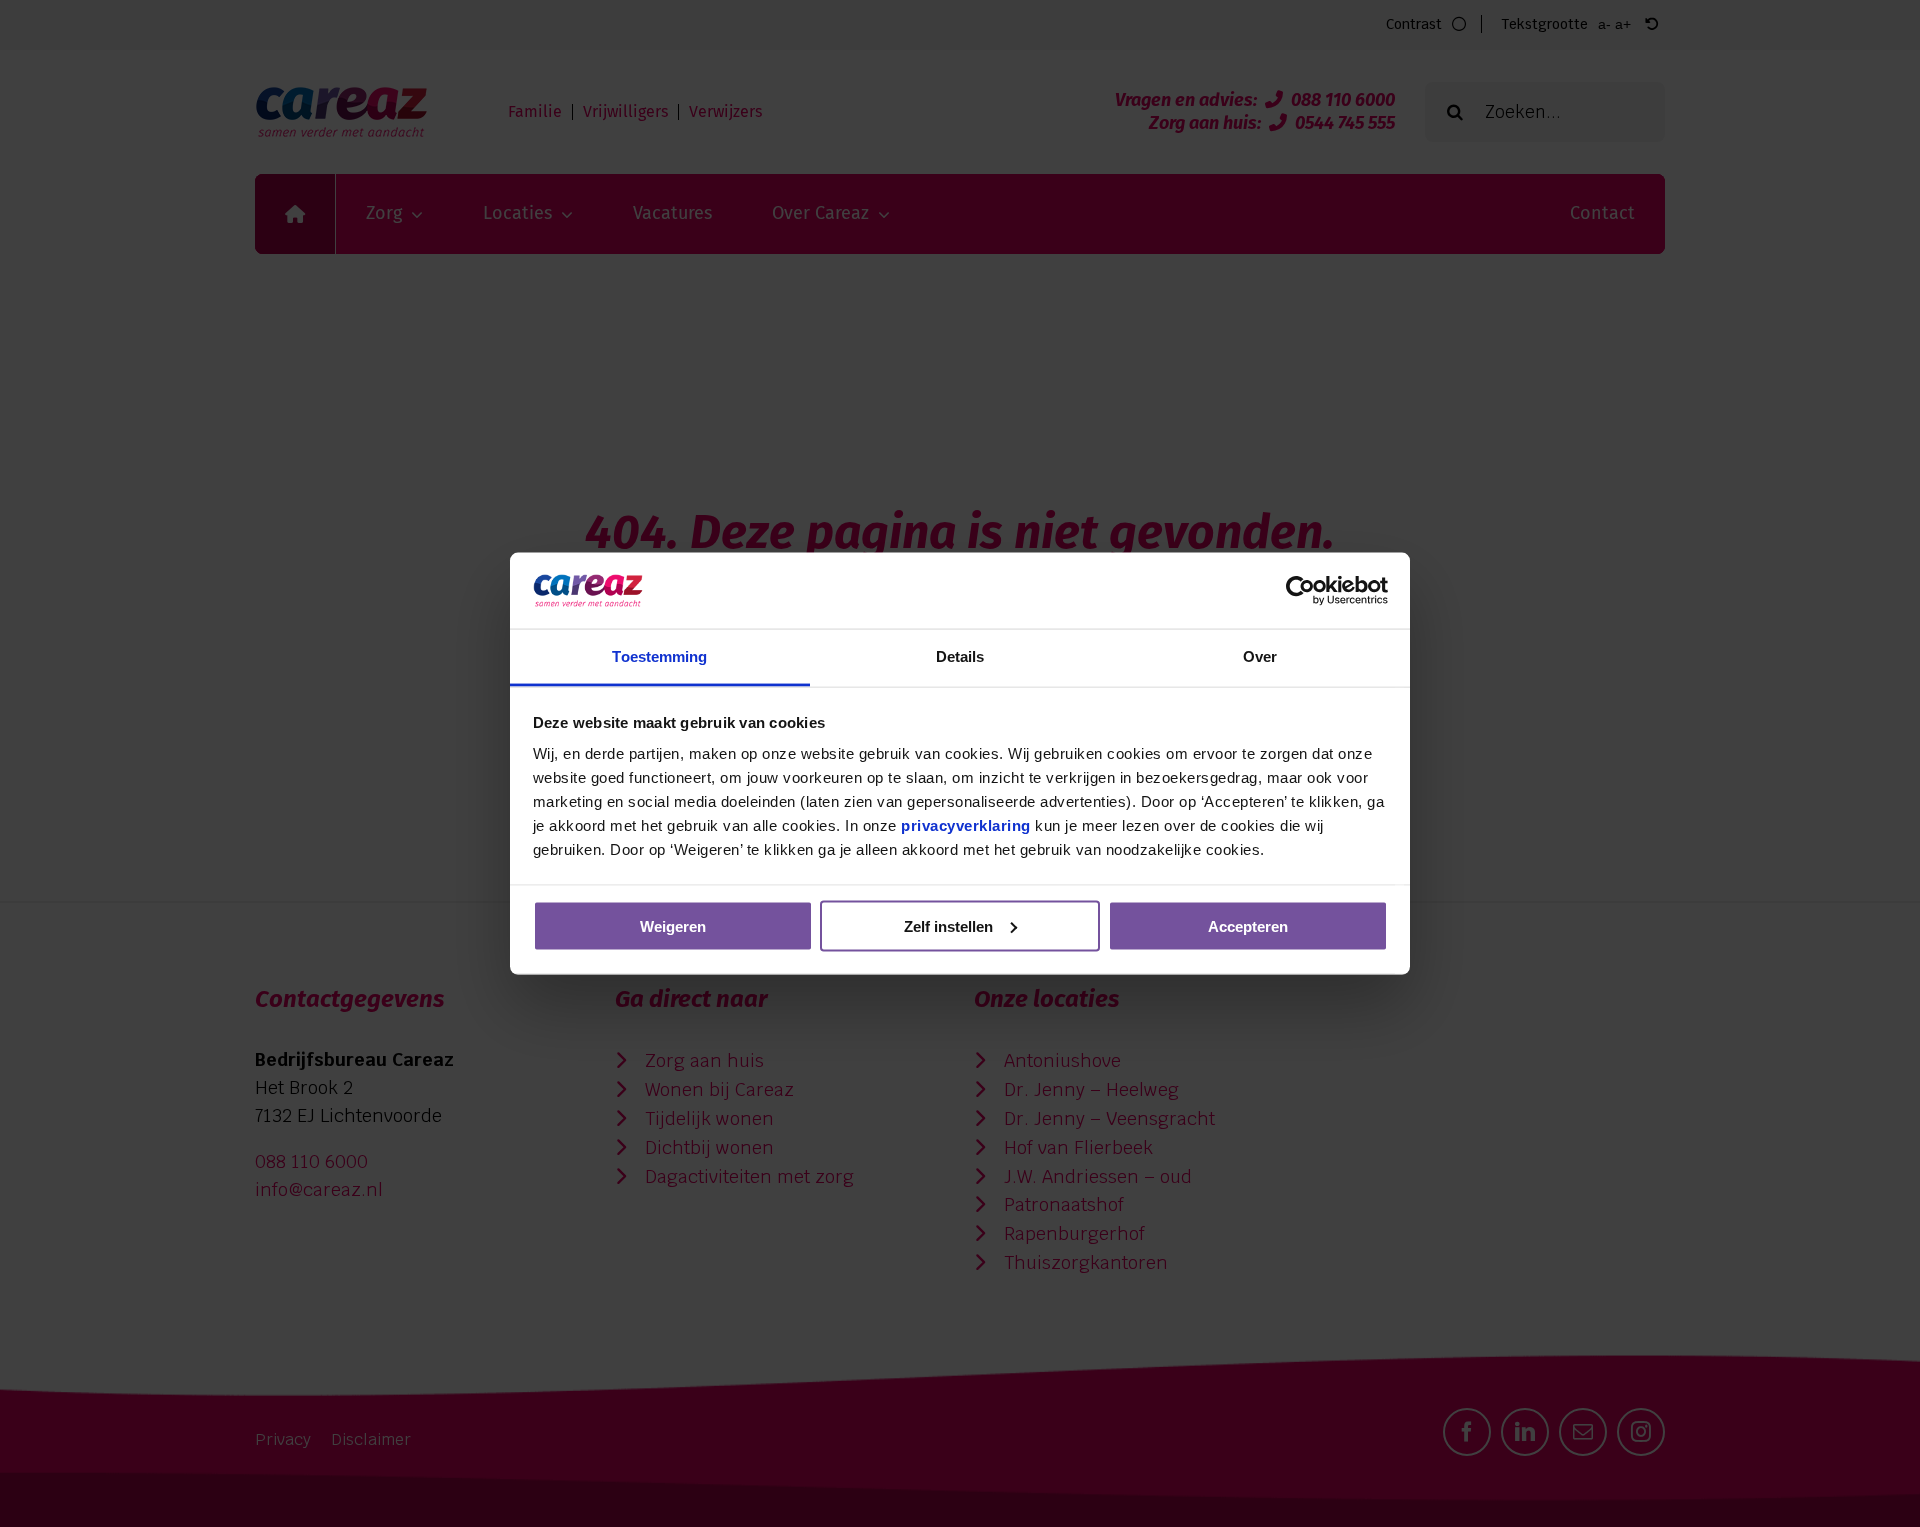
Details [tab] (960, 656)
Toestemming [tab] (659, 656)
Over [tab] (1260, 656)
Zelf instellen (948, 925)
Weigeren (673, 925)
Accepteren (1248, 925)
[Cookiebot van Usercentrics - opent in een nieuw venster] (1300, 590)
